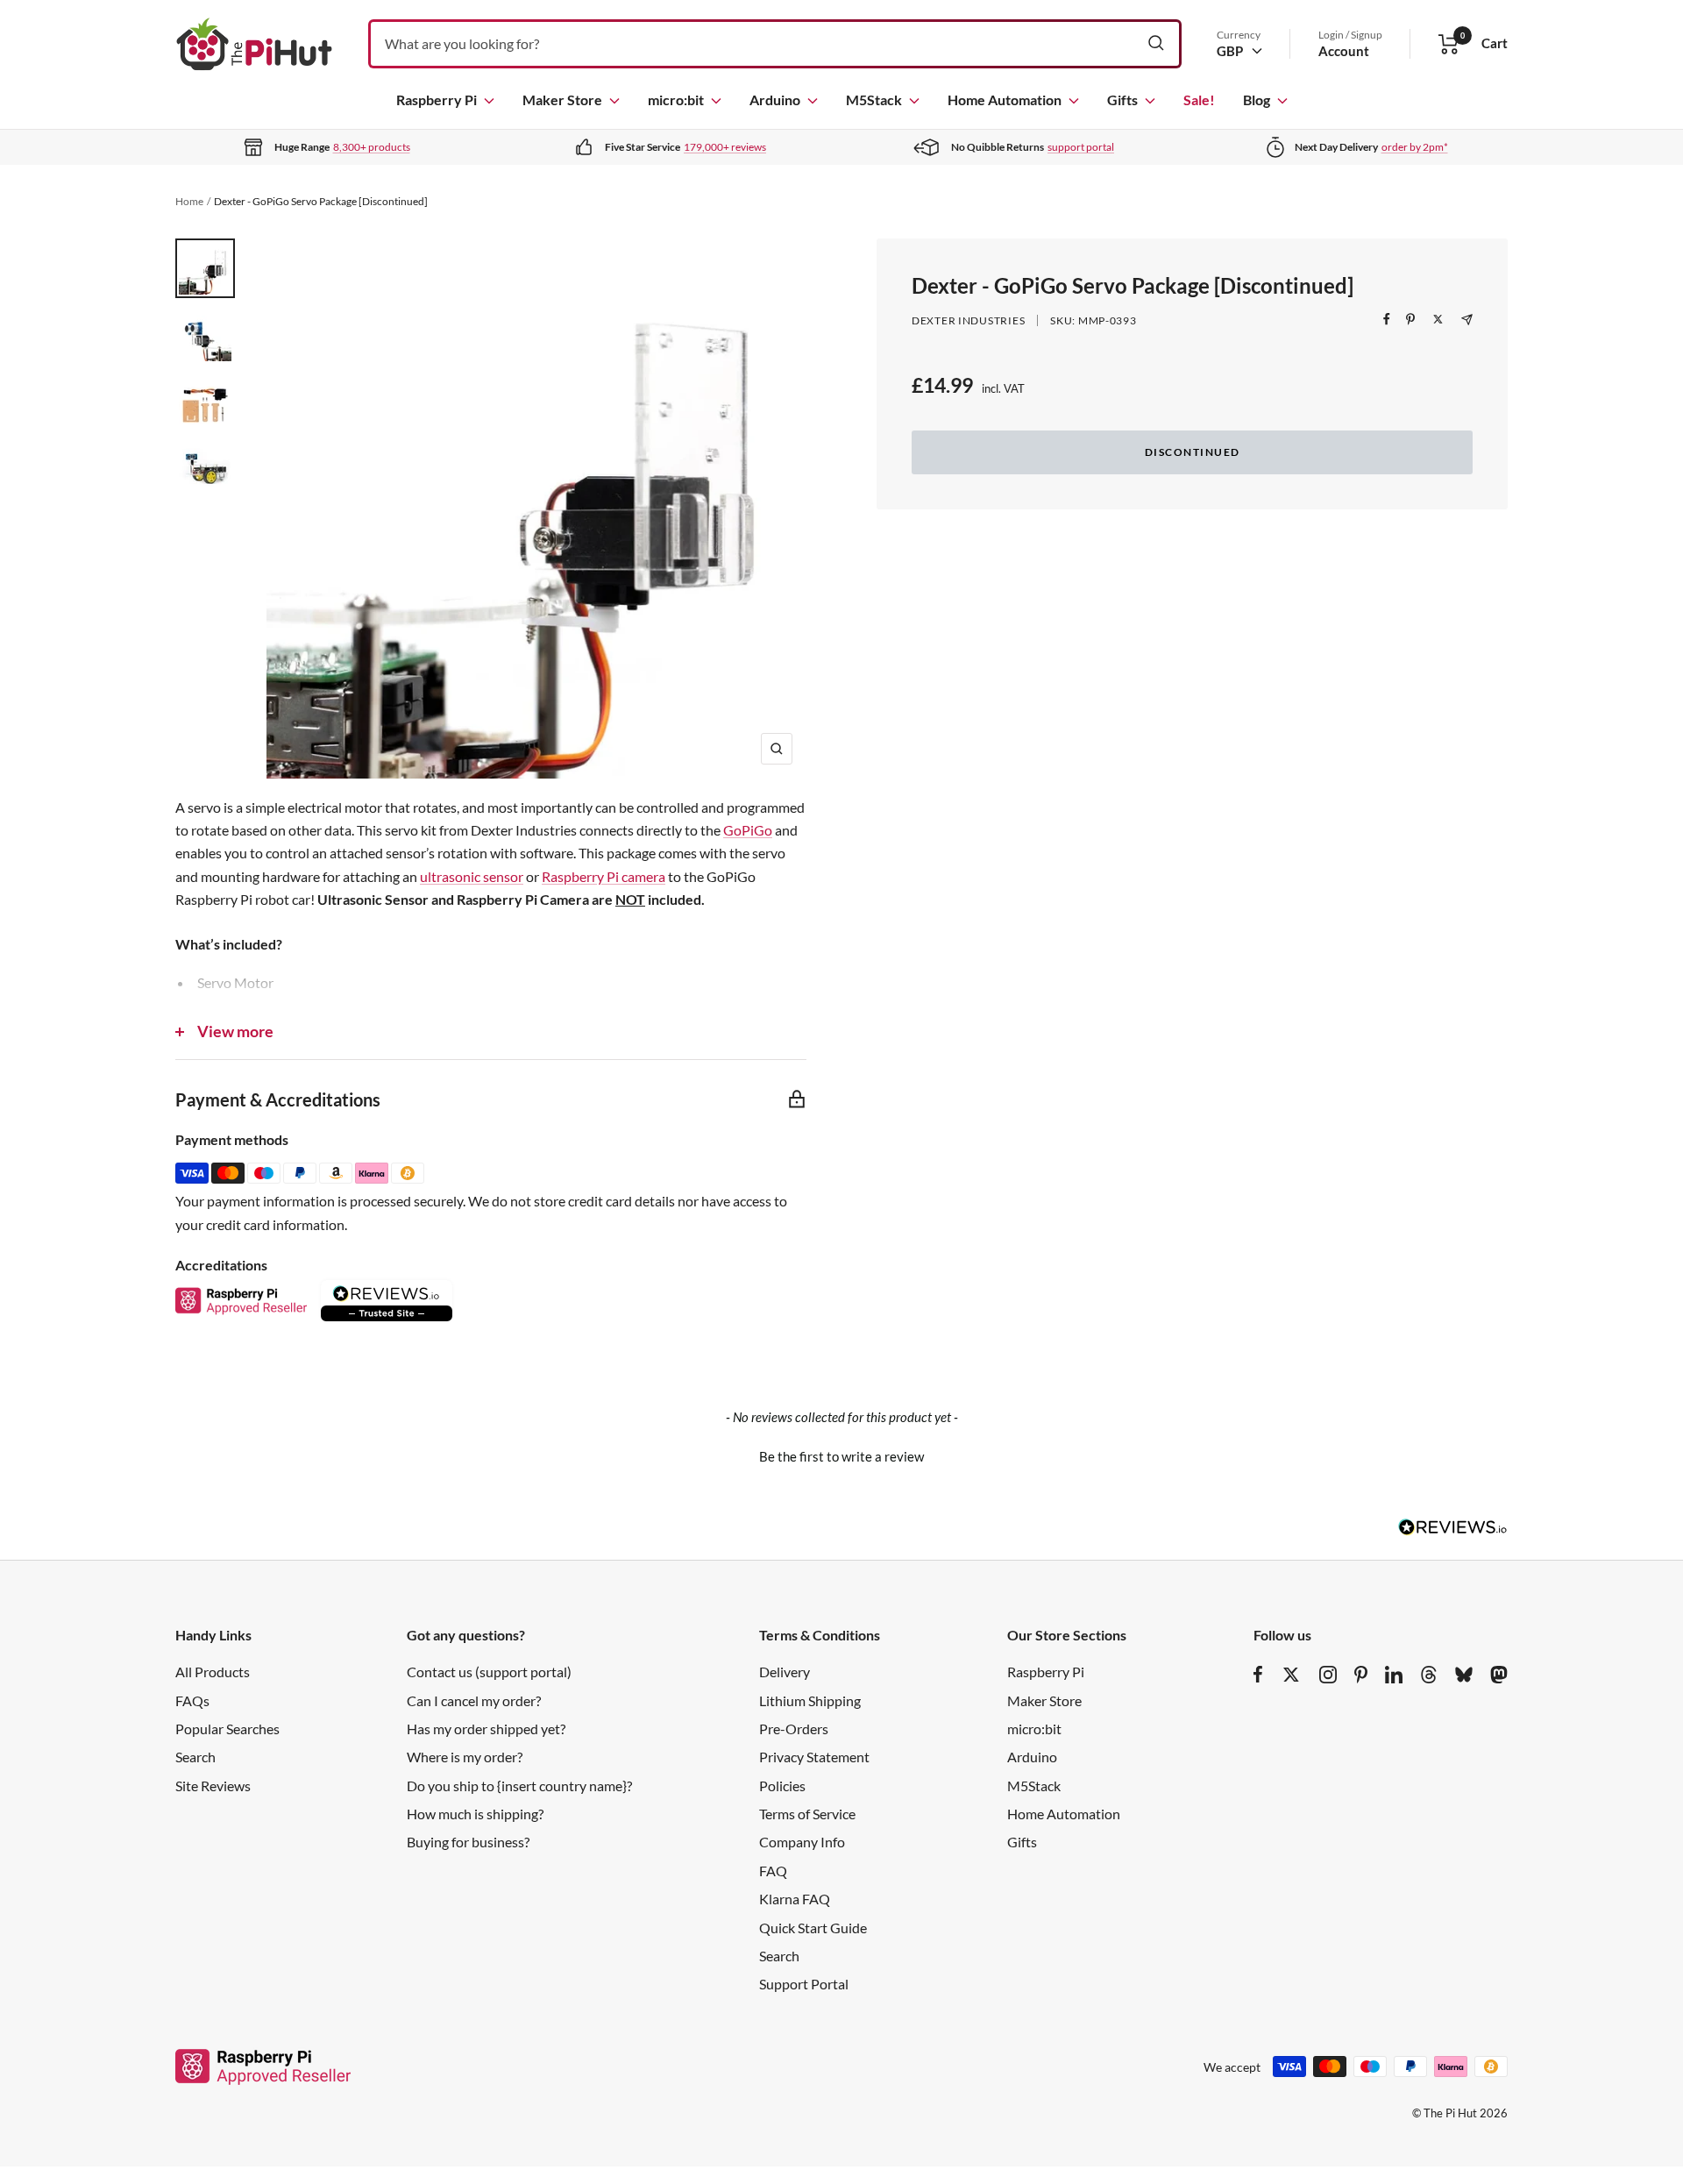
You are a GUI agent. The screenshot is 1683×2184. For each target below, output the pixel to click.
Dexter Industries (968, 320)
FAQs (192, 1700)
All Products (213, 1672)
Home (189, 201)
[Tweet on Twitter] (1438, 319)
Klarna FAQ (795, 1899)
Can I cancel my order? (474, 1700)
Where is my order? (465, 1757)
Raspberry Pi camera (604, 876)
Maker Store (562, 100)
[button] (841, 1455)
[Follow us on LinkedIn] (1394, 1675)
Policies (782, 1786)
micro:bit (676, 100)
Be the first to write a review (841, 1456)
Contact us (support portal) (489, 1672)
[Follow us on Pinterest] (1361, 1675)
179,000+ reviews (725, 147)
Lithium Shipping (810, 1700)
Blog (1257, 100)
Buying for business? (468, 1842)
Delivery (785, 1672)
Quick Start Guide (813, 1928)
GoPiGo (748, 830)
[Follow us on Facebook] (1258, 1675)
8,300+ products (372, 147)
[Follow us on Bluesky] (1464, 1675)
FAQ (773, 1871)
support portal (1081, 147)
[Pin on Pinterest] (1410, 319)
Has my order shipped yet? (486, 1729)
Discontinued (1193, 452)
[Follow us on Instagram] (1328, 1675)
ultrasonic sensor (472, 876)
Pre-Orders (794, 1729)
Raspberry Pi (437, 100)
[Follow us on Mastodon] (1499, 1675)
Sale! (1199, 100)
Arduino (775, 100)
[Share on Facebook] (1387, 319)
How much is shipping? (475, 1814)
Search (195, 1757)
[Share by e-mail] (1467, 320)
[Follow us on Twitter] (1291, 1675)
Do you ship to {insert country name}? (519, 1786)
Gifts (1122, 100)
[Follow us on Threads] (1429, 1675)
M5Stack (874, 100)
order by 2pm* (1415, 147)
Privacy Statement (814, 1757)
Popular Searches (227, 1729)
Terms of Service (807, 1814)
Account (1344, 51)
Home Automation (1005, 100)
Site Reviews (213, 1786)
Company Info (802, 1842)
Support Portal (804, 1984)
